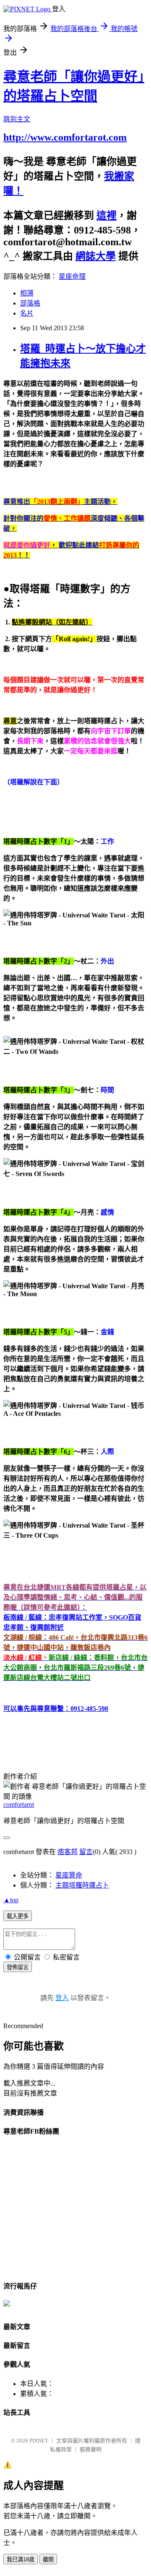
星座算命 (69, 1875)
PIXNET (39, 2441)
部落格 (30, 303)
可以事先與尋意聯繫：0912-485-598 (56, 1709)
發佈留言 (18, 1967)
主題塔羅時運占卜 (82, 1885)
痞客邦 (68, 1852)
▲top (11, 1900)
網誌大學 (96, 256)
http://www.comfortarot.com (65, 137)
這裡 (107, 216)
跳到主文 (17, 119)
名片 (27, 313)
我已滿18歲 (21, 2559)
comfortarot (19, 1804)
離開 (48, 2559)
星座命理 (72, 276)
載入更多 (18, 1916)
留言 (86, 1852)
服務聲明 (91, 2449)
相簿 (27, 293)
